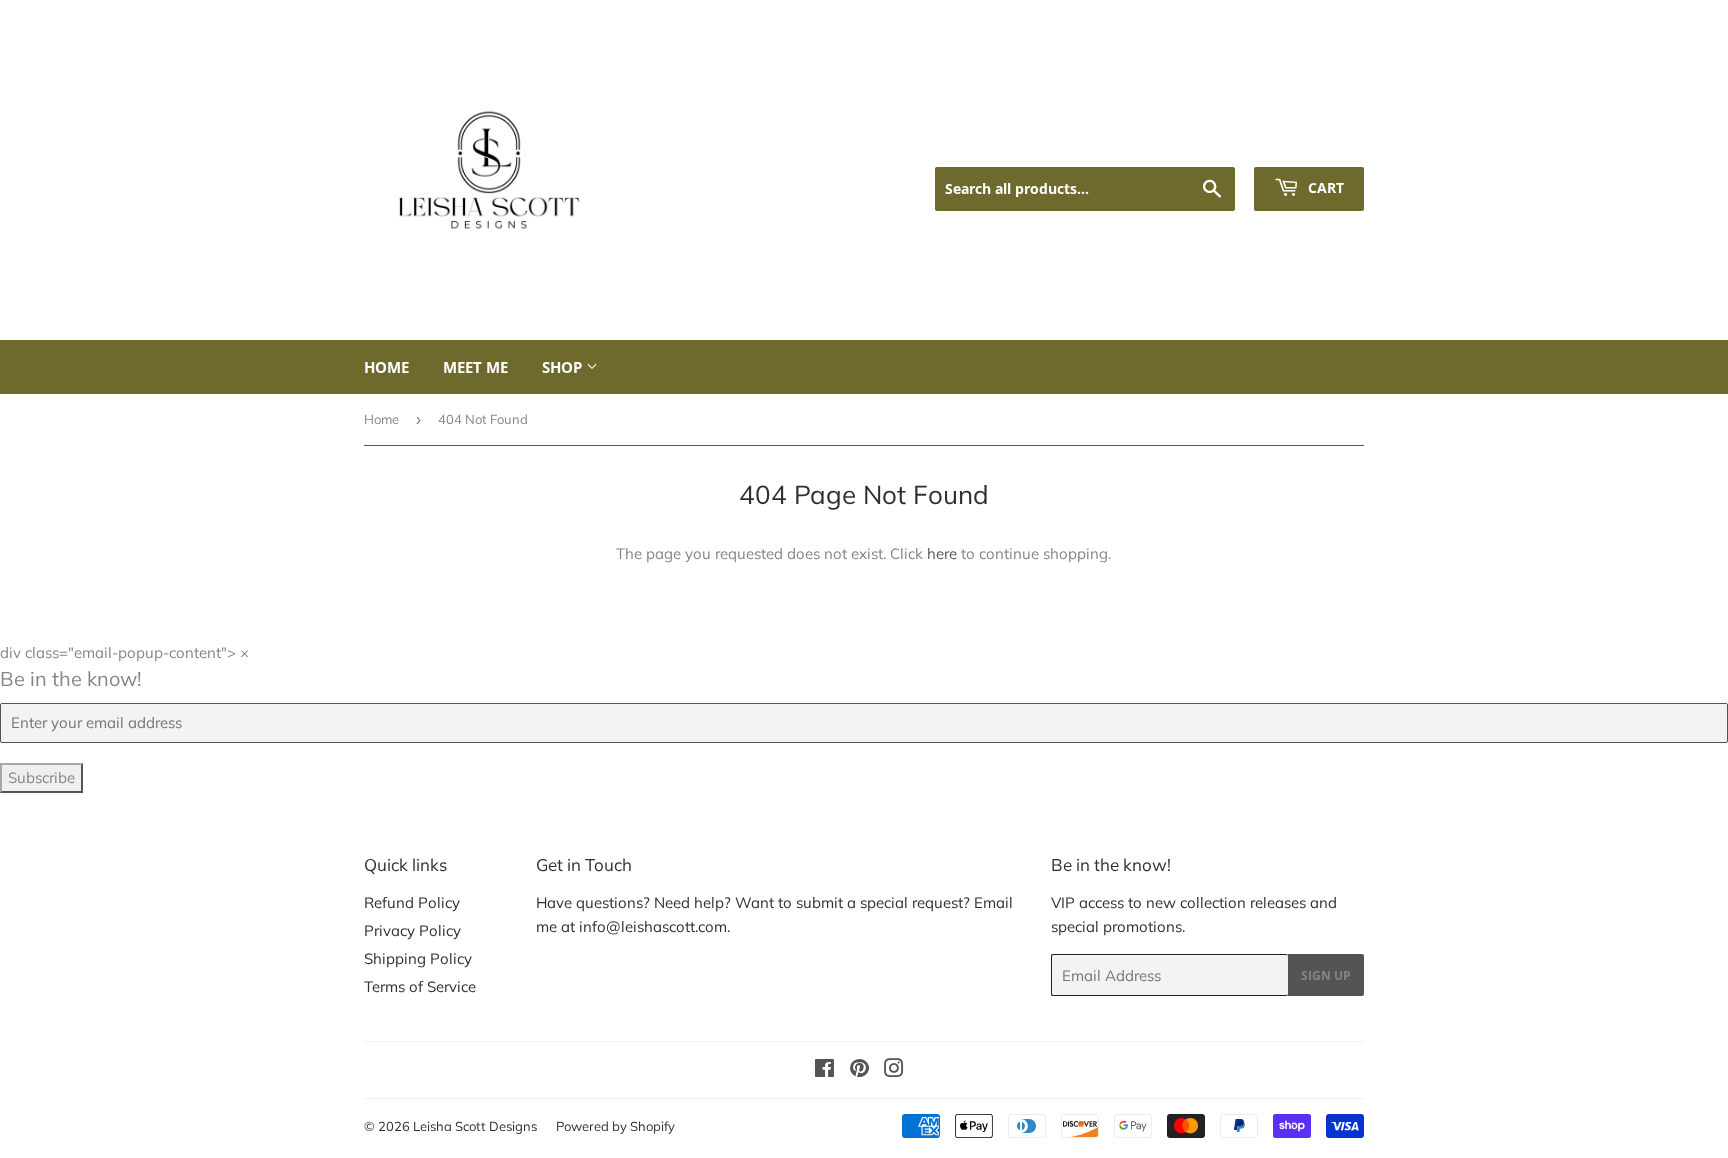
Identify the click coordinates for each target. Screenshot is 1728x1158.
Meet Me (475, 367)
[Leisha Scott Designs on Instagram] (894, 1070)
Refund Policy (412, 902)
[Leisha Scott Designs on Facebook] (824, 1070)
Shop (564, 367)
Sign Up (1326, 975)
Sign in (1199, 141)
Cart (1324, 187)
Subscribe (41, 777)
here (942, 553)
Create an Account (1306, 141)
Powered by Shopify (615, 1126)
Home (386, 367)
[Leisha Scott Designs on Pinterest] (859, 1070)
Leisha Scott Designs (475, 1126)
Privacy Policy (412, 930)
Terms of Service (420, 986)
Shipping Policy (418, 958)
